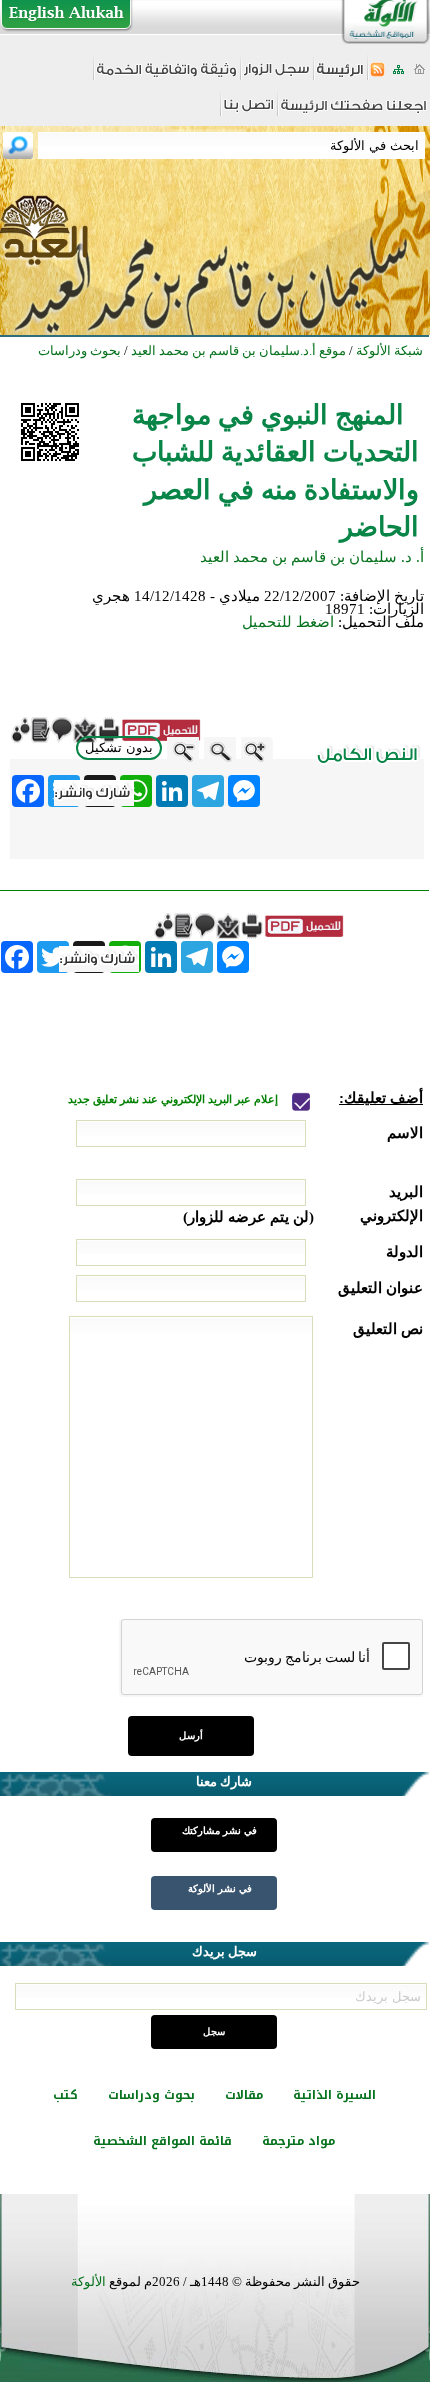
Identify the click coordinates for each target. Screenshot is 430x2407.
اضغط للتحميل (288, 622)
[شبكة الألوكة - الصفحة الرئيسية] (340, 76)
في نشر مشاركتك (219, 1830)
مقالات (244, 2095)
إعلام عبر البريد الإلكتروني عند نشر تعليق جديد (174, 1099)
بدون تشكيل (119, 747)
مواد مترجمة (298, 2141)
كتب (65, 2095)
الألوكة (88, 2281)
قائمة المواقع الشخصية (162, 2141)
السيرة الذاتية (334, 2095)
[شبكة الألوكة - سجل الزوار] (276, 75)
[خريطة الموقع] (398, 75)
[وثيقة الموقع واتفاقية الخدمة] (166, 76)
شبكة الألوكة (389, 350)
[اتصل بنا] (248, 111)
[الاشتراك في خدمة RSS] (377, 75)
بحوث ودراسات (151, 2095)
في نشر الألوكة (220, 1888)
